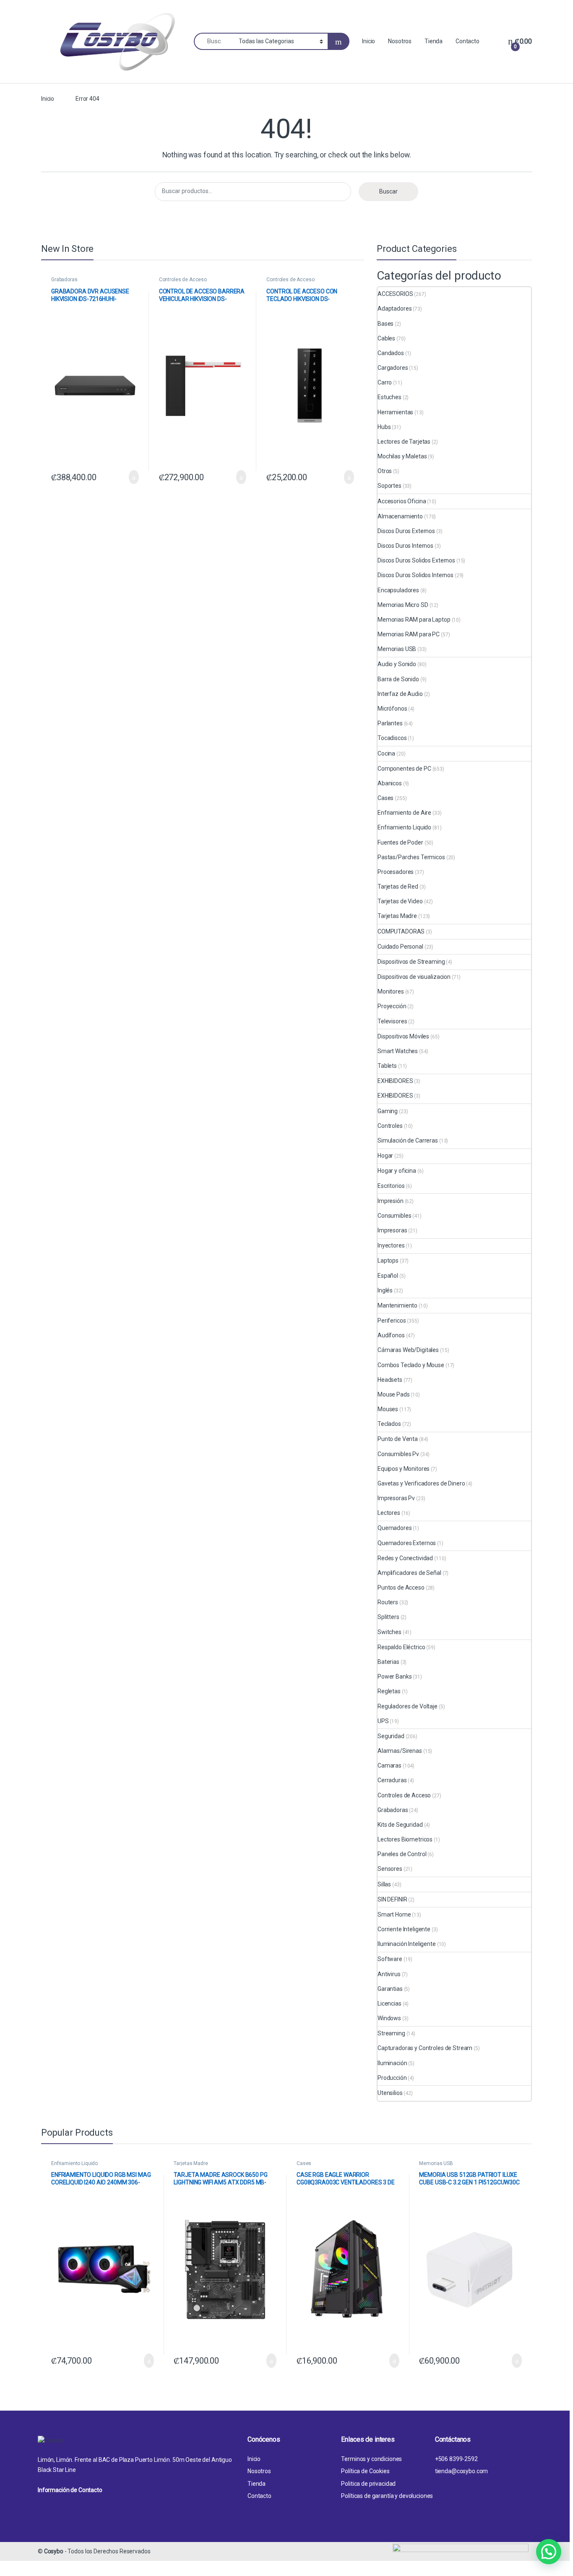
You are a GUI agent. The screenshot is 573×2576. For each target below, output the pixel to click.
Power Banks (395, 1676)
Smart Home (394, 1914)
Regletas (389, 1691)
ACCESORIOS (395, 294)
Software (390, 1959)
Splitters (388, 1617)
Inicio (369, 41)
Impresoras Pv (396, 1498)
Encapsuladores (398, 590)
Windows (389, 2018)
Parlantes (390, 723)
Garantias (390, 1989)
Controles (390, 1126)
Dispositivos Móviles (403, 1036)
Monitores (391, 991)
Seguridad (391, 1736)
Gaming (388, 1111)
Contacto (468, 41)
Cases (385, 798)
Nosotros (400, 41)
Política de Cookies (365, 2471)
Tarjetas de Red (398, 887)
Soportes (389, 486)
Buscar (388, 191)
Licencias (389, 2003)
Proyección (392, 1006)
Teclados (389, 1424)
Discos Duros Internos (405, 546)
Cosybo (54, 2551)
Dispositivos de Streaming (411, 962)
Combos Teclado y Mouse (411, 1365)
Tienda (434, 41)
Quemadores (395, 1528)
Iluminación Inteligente (407, 1944)
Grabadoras (64, 280)
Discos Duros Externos (406, 531)
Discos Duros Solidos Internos (415, 575)
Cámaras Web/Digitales (408, 1350)
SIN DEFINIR (392, 1899)
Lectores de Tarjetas (404, 442)
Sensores (390, 1869)
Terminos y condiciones (371, 2459)
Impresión (391, 1201)
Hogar (385, 1156)
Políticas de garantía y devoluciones (387, 2496)
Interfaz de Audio (400, 694)
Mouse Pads (394, 1394)
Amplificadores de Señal (409, 1573)
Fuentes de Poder (400, 842)
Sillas (384, 1884)
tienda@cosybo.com (462, 2471)
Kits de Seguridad (400, 1825)
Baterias (388, 1662)
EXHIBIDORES (395, 1081)
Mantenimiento (397, 1305)
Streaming (391, 2033)
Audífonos (391, 1335)
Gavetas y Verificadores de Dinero (421, 1483)
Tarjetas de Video (400, 901)
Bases (385, 324)
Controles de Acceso (183, 280)
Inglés (385, 1290)
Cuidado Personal (400, 947)
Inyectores (391, 1245)
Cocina (386, 753)
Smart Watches (398, 1051)
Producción (392, 2078)
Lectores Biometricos (405, 1839)
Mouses (388, 1409)
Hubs (384, 427)
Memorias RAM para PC (409, 634)
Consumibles (394, 1216)
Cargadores (393, 368)
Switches (389, 1632)
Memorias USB (397, 649)
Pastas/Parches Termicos (411, 857)
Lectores (389, 1513)
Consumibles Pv (398, 1454)
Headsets (390, 1380)
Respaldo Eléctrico (401, 1647)
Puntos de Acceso (401, 1587)
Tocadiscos (392, 738)
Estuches (389, 397)
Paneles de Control (402, 1854)
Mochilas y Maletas (402, 456)
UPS (383, 1721)
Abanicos (390, 783)
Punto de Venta (398, 1439)
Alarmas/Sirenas (400, 1751)
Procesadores (396, 872)
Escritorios (391, 1186)
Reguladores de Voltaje (408, 1706)
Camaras (389, 1765)
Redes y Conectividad (405, 1558)
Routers (388, 1602)
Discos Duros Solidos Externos (416, 560)
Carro (385, 382)
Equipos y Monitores (404, 1469)
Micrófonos (392, 709)
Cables (386, 338)
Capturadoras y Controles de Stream (425, 2048)
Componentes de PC (404, 769)
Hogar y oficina (397, 1171)
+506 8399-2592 (456, 2459)
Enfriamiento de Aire (404, 813)
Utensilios (390, 2093)
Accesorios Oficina (402, 501)
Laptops (388, 1261)
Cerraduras (392, 1780)
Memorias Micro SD (403, 605)
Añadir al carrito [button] (130, 477)
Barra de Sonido (398, 679)
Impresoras (392, 1230)
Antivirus (389, 1974)
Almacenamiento (400, 516)
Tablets (387, 1066)
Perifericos (392, 1321)
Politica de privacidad (368, 2484)
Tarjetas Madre (397, 916)
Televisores (392, 1021)
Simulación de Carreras (408, 1140)
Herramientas (395, 412)
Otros (385, 471)
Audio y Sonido (397, 664)
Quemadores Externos (407, 1543)
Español (388, 1276)
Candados (391, 353)
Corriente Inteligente (404, 1929)
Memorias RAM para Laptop (414, 620)
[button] (549, 2552)
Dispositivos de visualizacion (414, 977)
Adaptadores (395, 309)
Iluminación (392, 2063)
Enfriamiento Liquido (404, 827)
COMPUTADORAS (401, 931)
